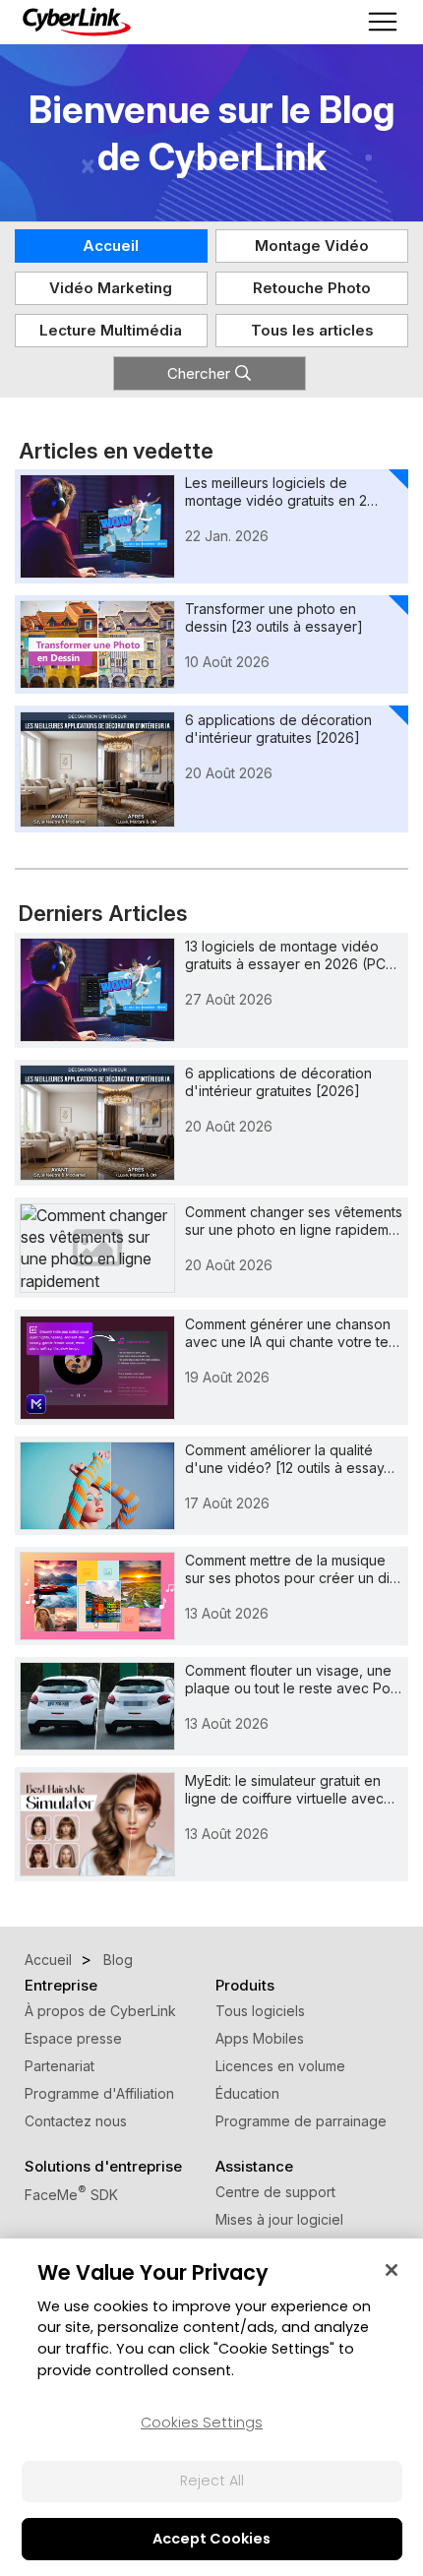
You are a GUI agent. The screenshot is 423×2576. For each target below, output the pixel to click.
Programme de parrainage (301, 2121)
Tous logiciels (260, 2011)
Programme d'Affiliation (99, 2093)
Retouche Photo (312, 288)
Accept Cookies (211, 2539)
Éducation (247, 2093)
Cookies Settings (202, 2423)
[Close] (392, 2270)
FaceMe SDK (71, 2195)
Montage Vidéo (312, 245)
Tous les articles (312, 330)
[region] (211, 2407)
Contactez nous (76, 2121)
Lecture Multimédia (111, 330)
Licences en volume (280, 2066)
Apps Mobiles (260, 2038)
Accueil (111, 245)
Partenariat (60, 2066)
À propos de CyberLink (100, 2011)
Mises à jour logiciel (279, 2219)
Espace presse (73, 2038)
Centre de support (275, 2192)
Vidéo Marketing (111, 288)
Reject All (212, 2481)
